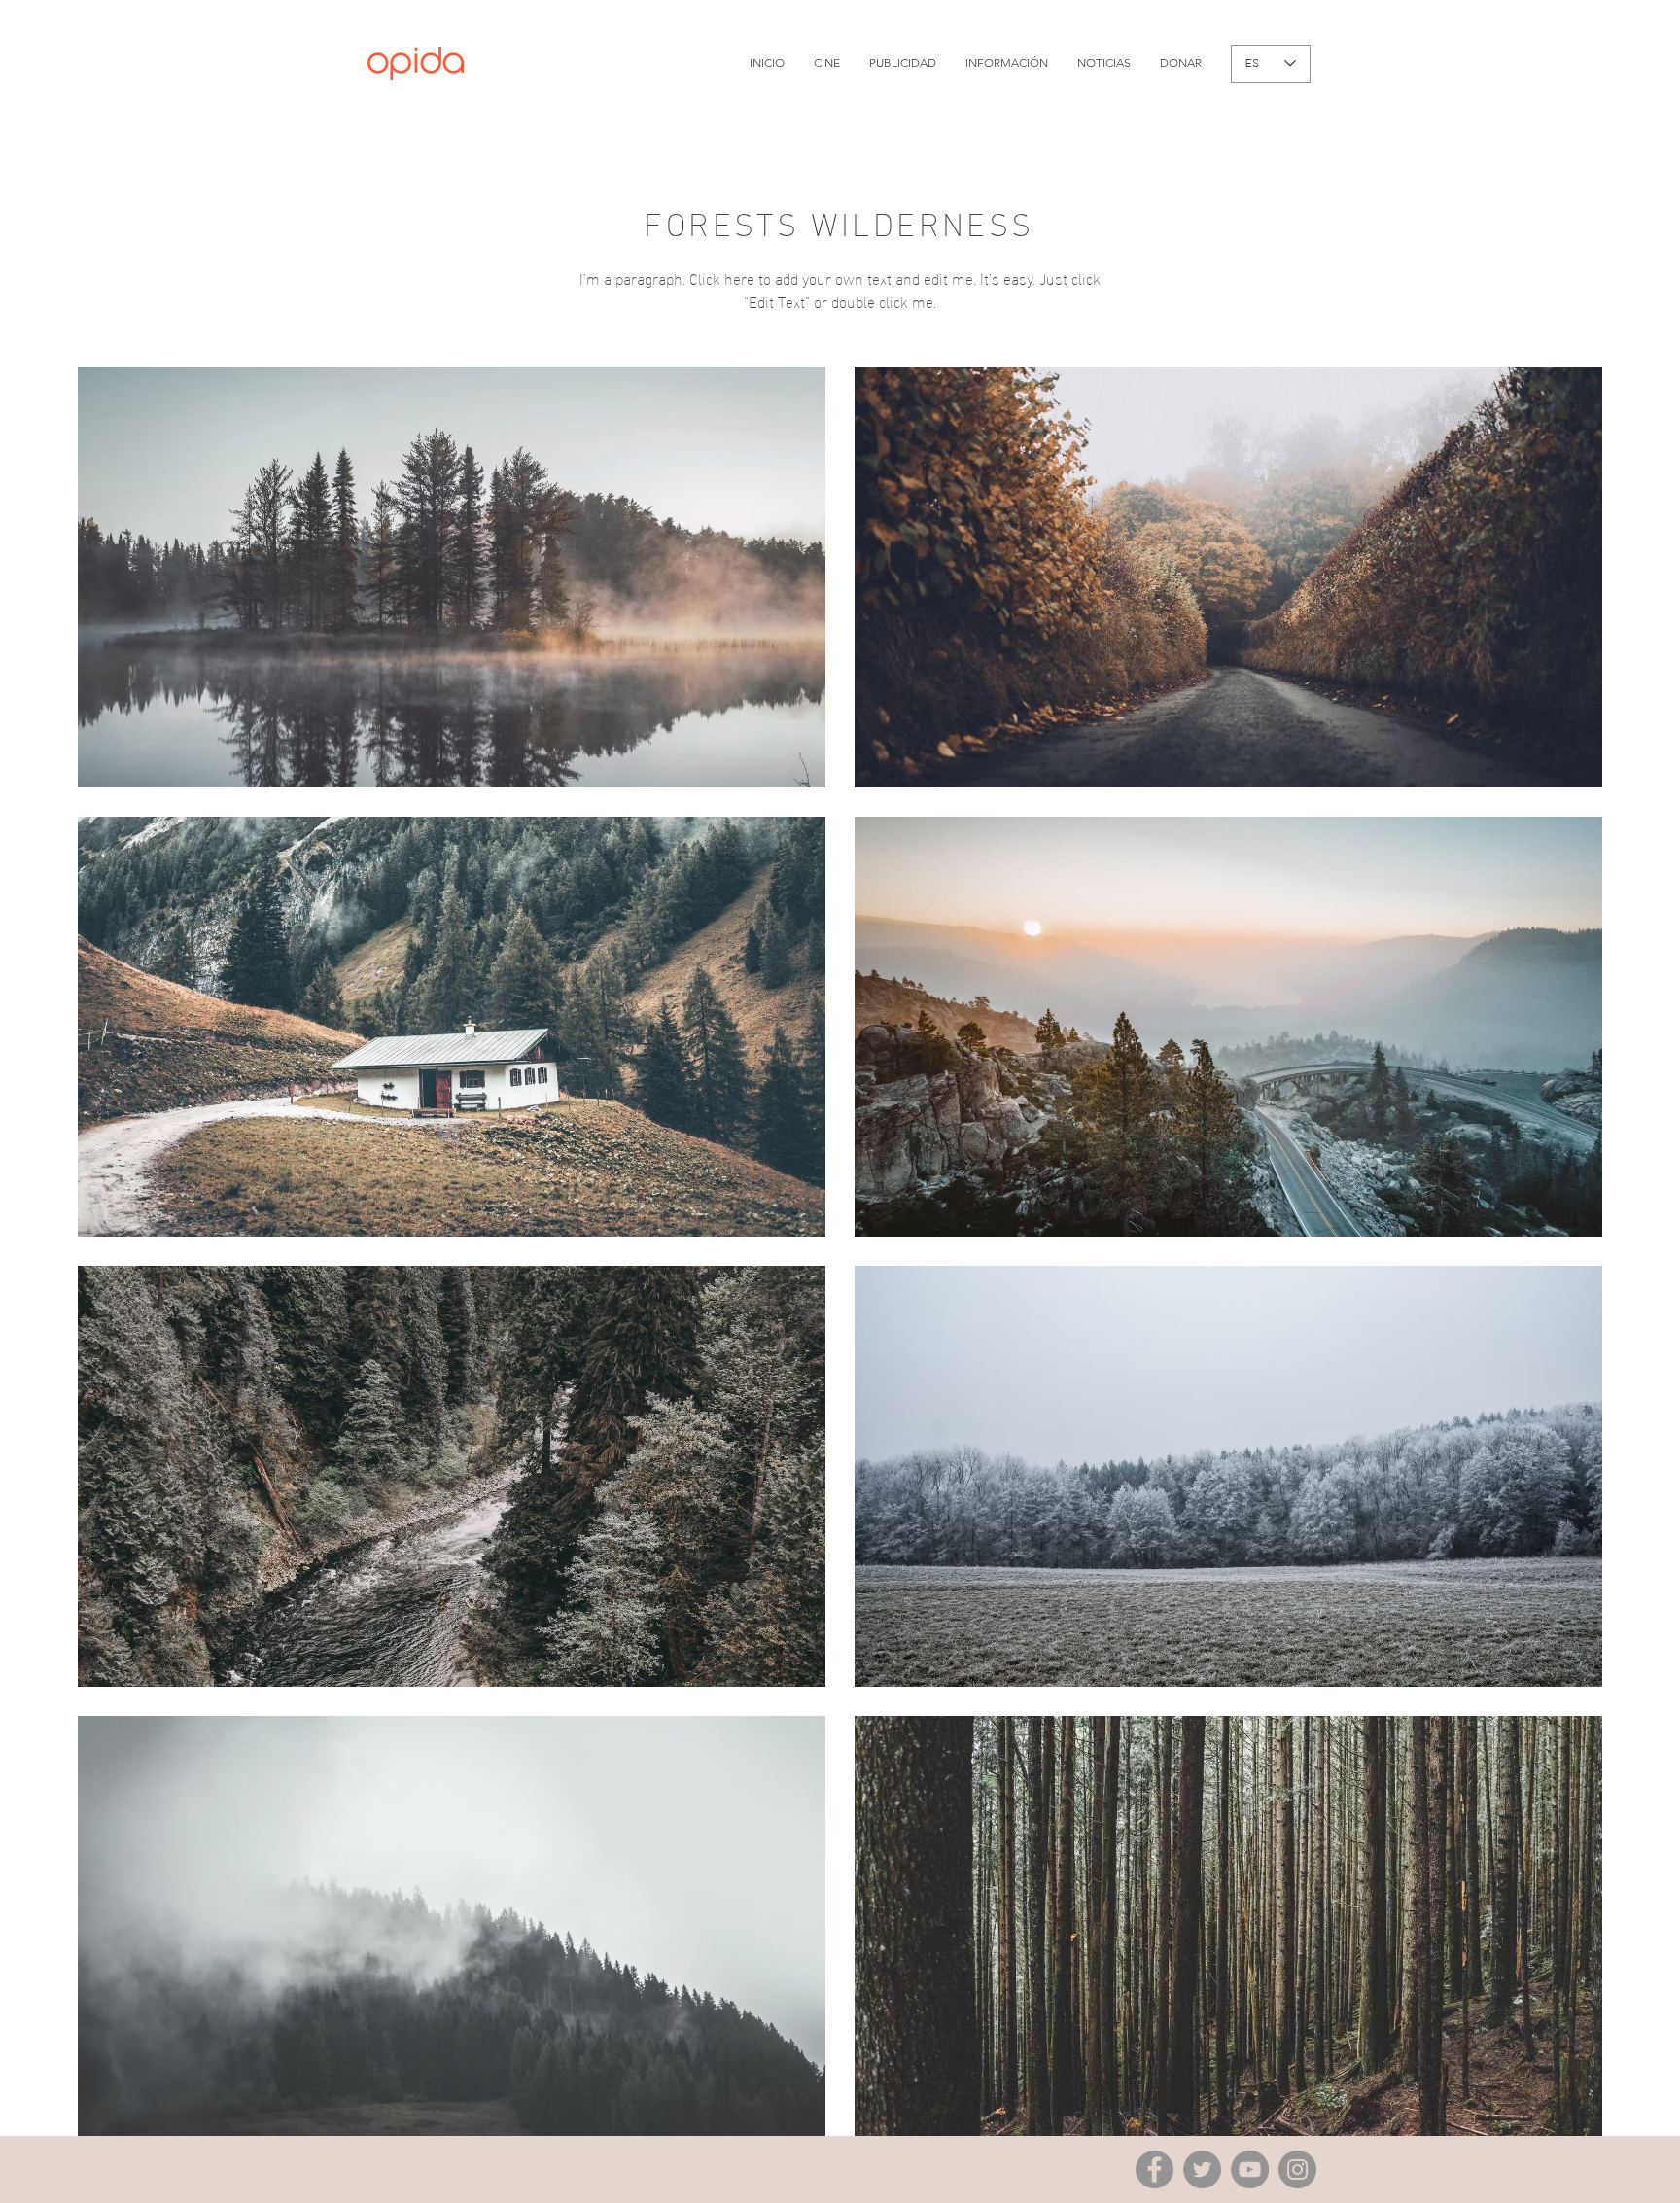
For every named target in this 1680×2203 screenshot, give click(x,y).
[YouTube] (1250, 2169)
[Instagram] (1297, 2169)
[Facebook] (1155, 2169)
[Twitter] (1202, 2169)
